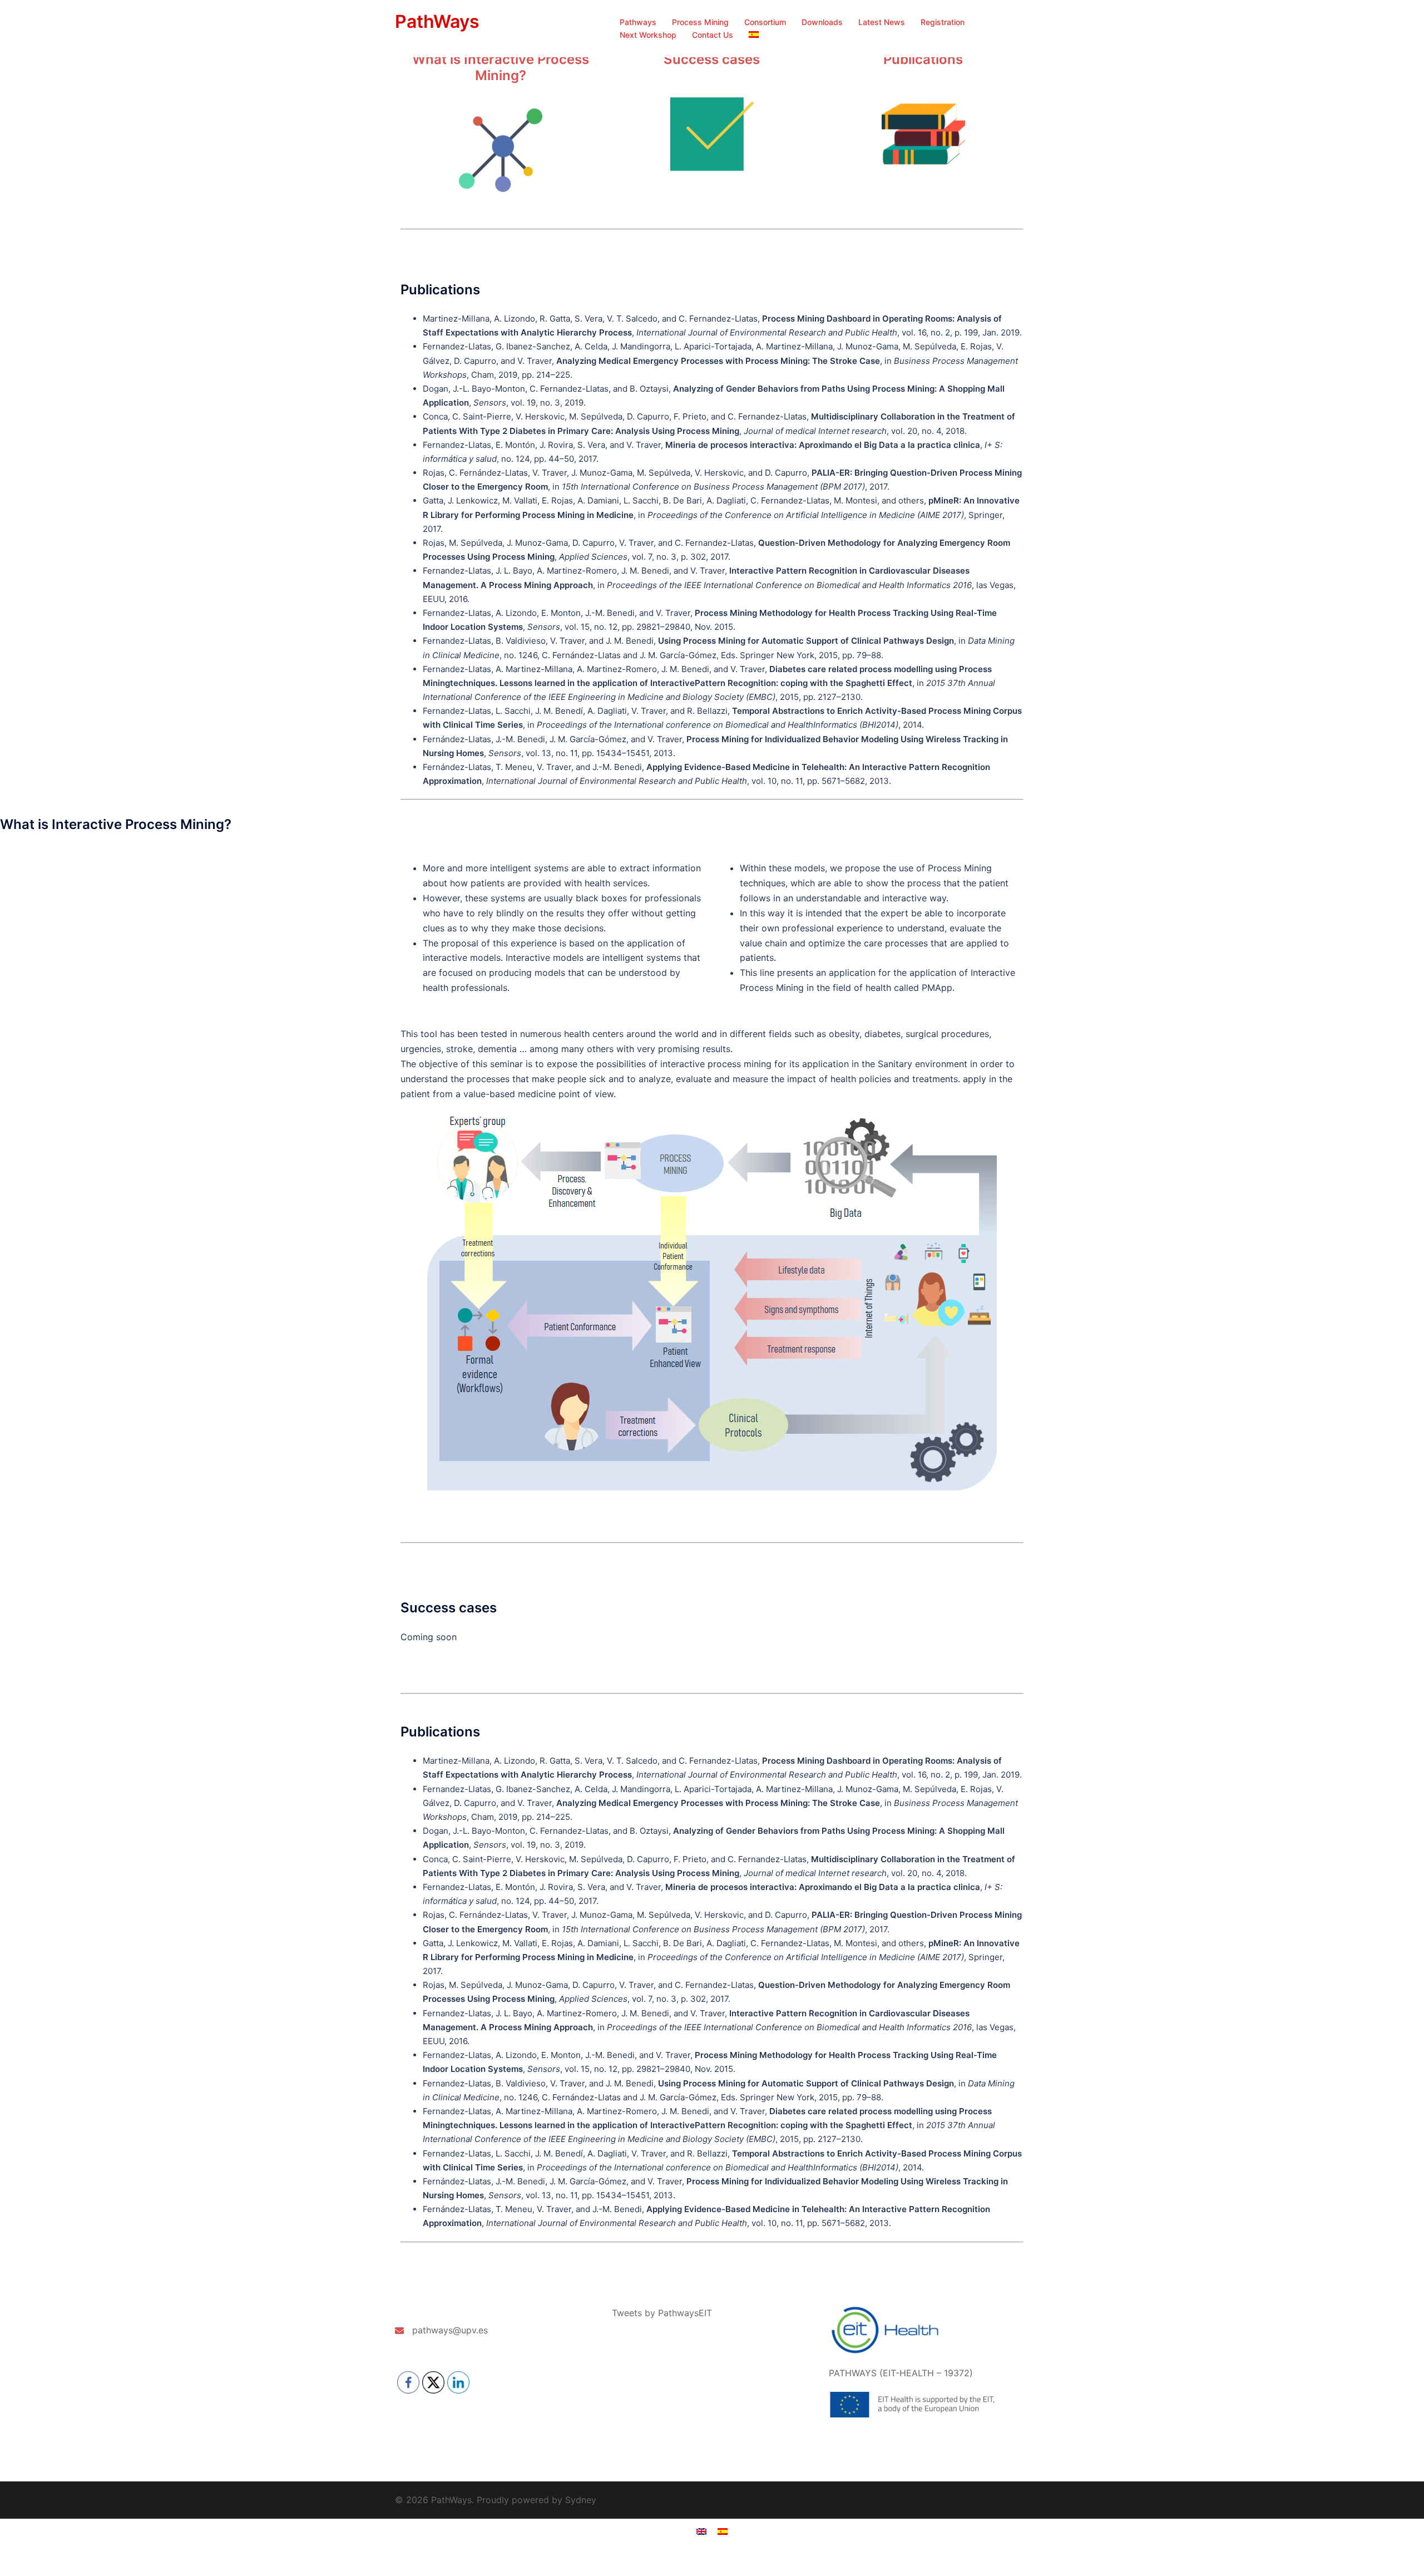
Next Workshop (648, 35)
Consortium (765, 22)
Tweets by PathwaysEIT (662, 2313)
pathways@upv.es (450, 2330)
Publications (923, 59)
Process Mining (700, 22)
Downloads (822, 22)
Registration (943, 22)
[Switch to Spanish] (754, 35)
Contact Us (713, 35)
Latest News (882, 22)
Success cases (712, 59)
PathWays (437, 21)
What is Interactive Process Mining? (501, 67)
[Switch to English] (701, 2531)
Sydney (581, 2500)
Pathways (638, 22)
